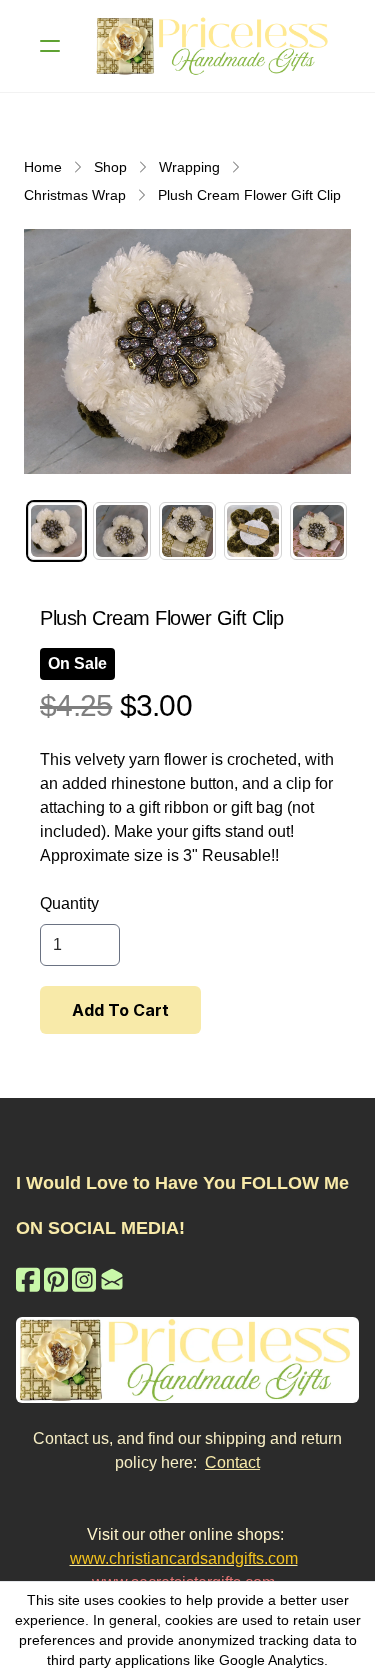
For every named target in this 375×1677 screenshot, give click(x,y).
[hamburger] (50, 46)
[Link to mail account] (112, 1279)
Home (43, 167)
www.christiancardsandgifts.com (184, 1558)
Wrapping (189, 167)
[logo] (213, 46)
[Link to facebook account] (28, 1279)
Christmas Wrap (75, 195)
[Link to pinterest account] (56, 1279)
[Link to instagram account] (84, 1279)
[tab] (56, 530)
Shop (110, 167)
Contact (232, 1462)
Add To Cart (120, 1010)
